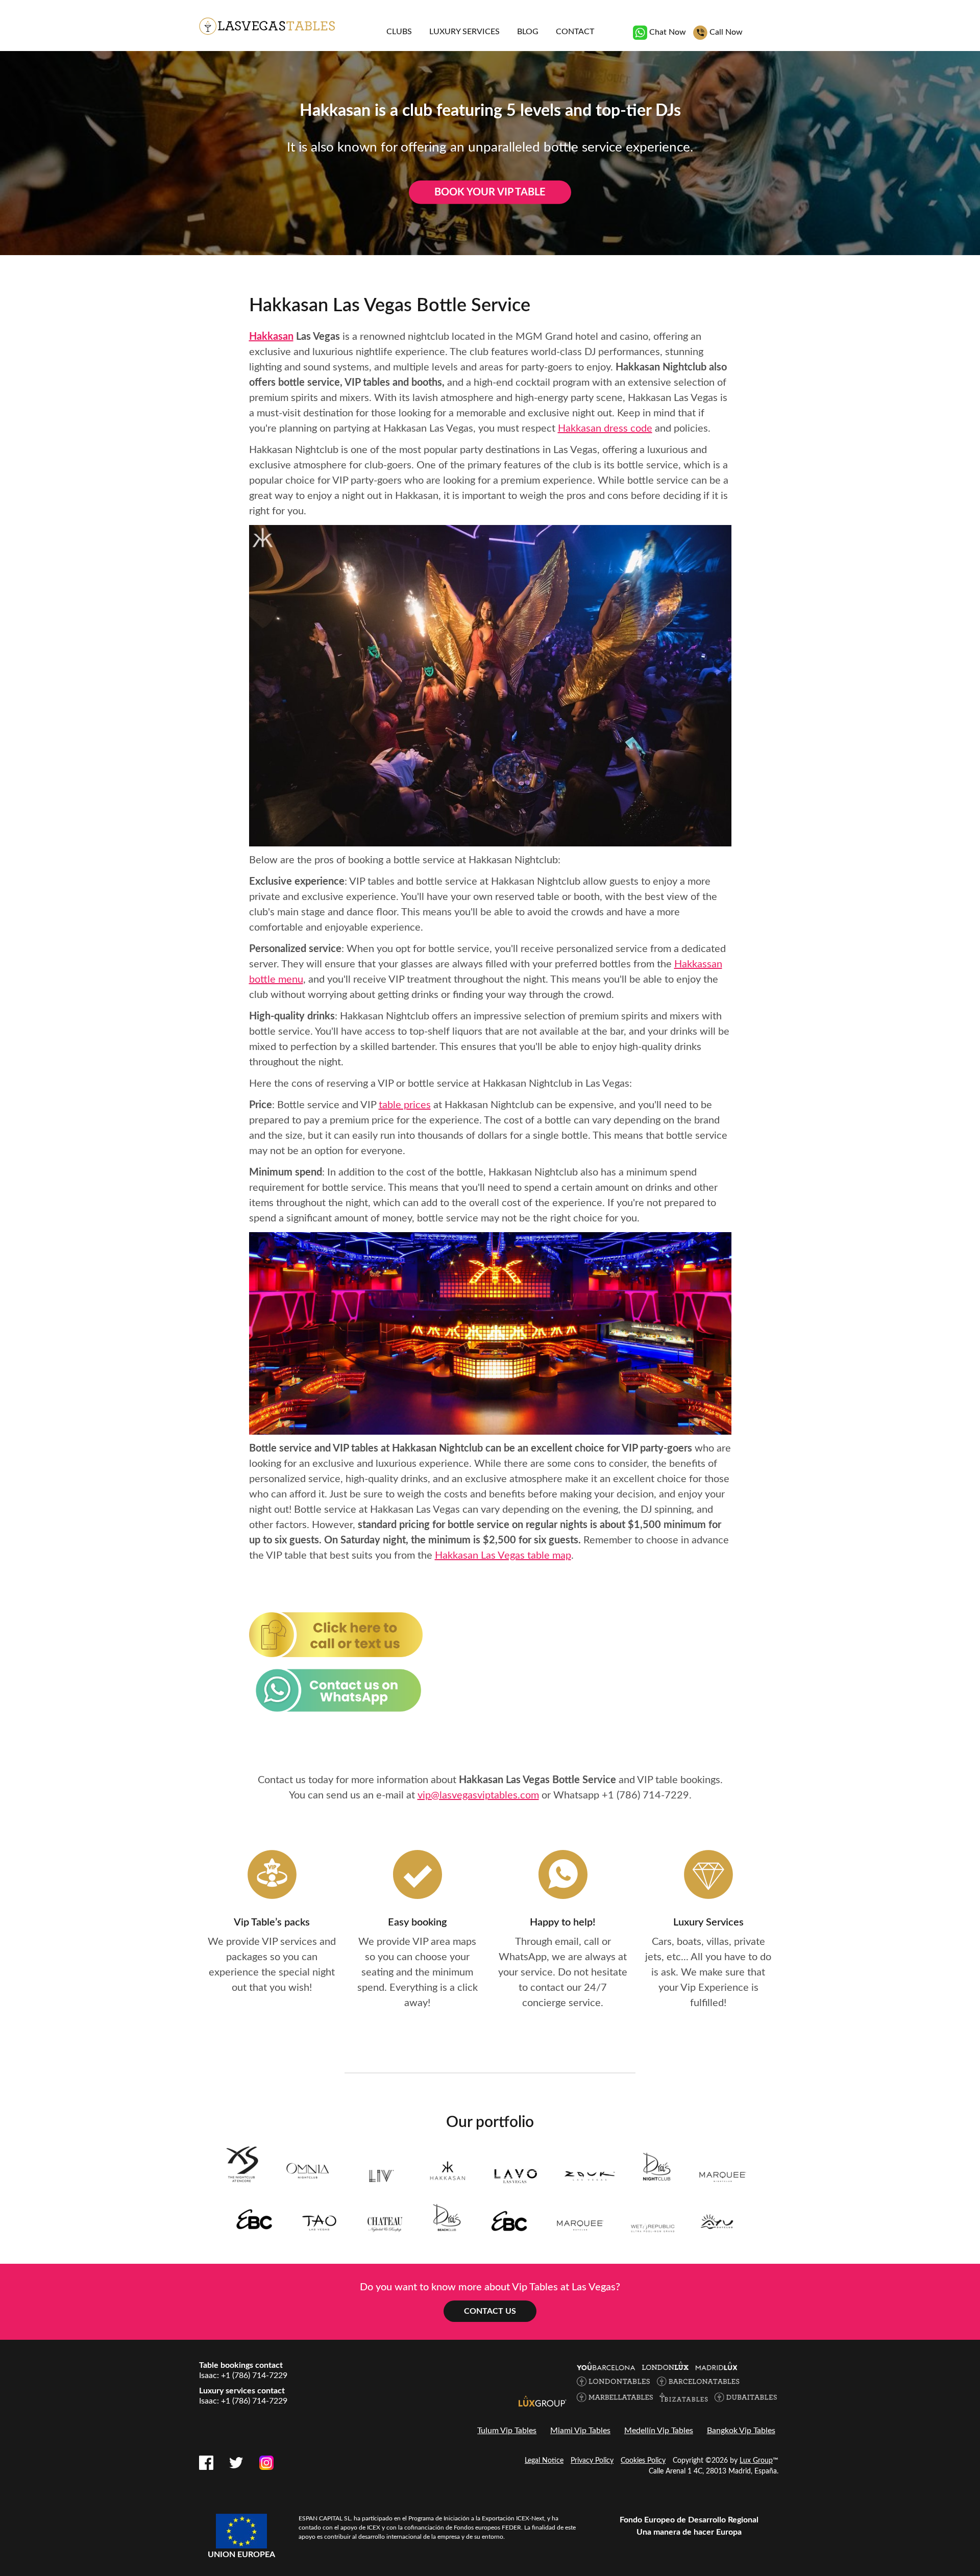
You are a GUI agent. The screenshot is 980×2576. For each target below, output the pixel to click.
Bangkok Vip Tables (741, 2431)
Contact (575, 32)
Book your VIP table (490, 192)
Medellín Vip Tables (659, 2431)
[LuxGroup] (543, 2401)
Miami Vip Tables (580, 2431)
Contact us (490, 2311)
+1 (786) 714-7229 (645, 1795)
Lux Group (756, 2461)
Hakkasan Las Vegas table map (503, 1556)
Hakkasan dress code (605, 429)
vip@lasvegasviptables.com (478, 1795)
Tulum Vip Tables (507, 2431)
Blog (528, 32)
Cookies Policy (643, 2461)
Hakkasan (271, 337)
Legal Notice (544, 2461)
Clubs (399, 32)
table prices (405, 1105)
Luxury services (464, 32)
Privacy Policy (592, 2461)
